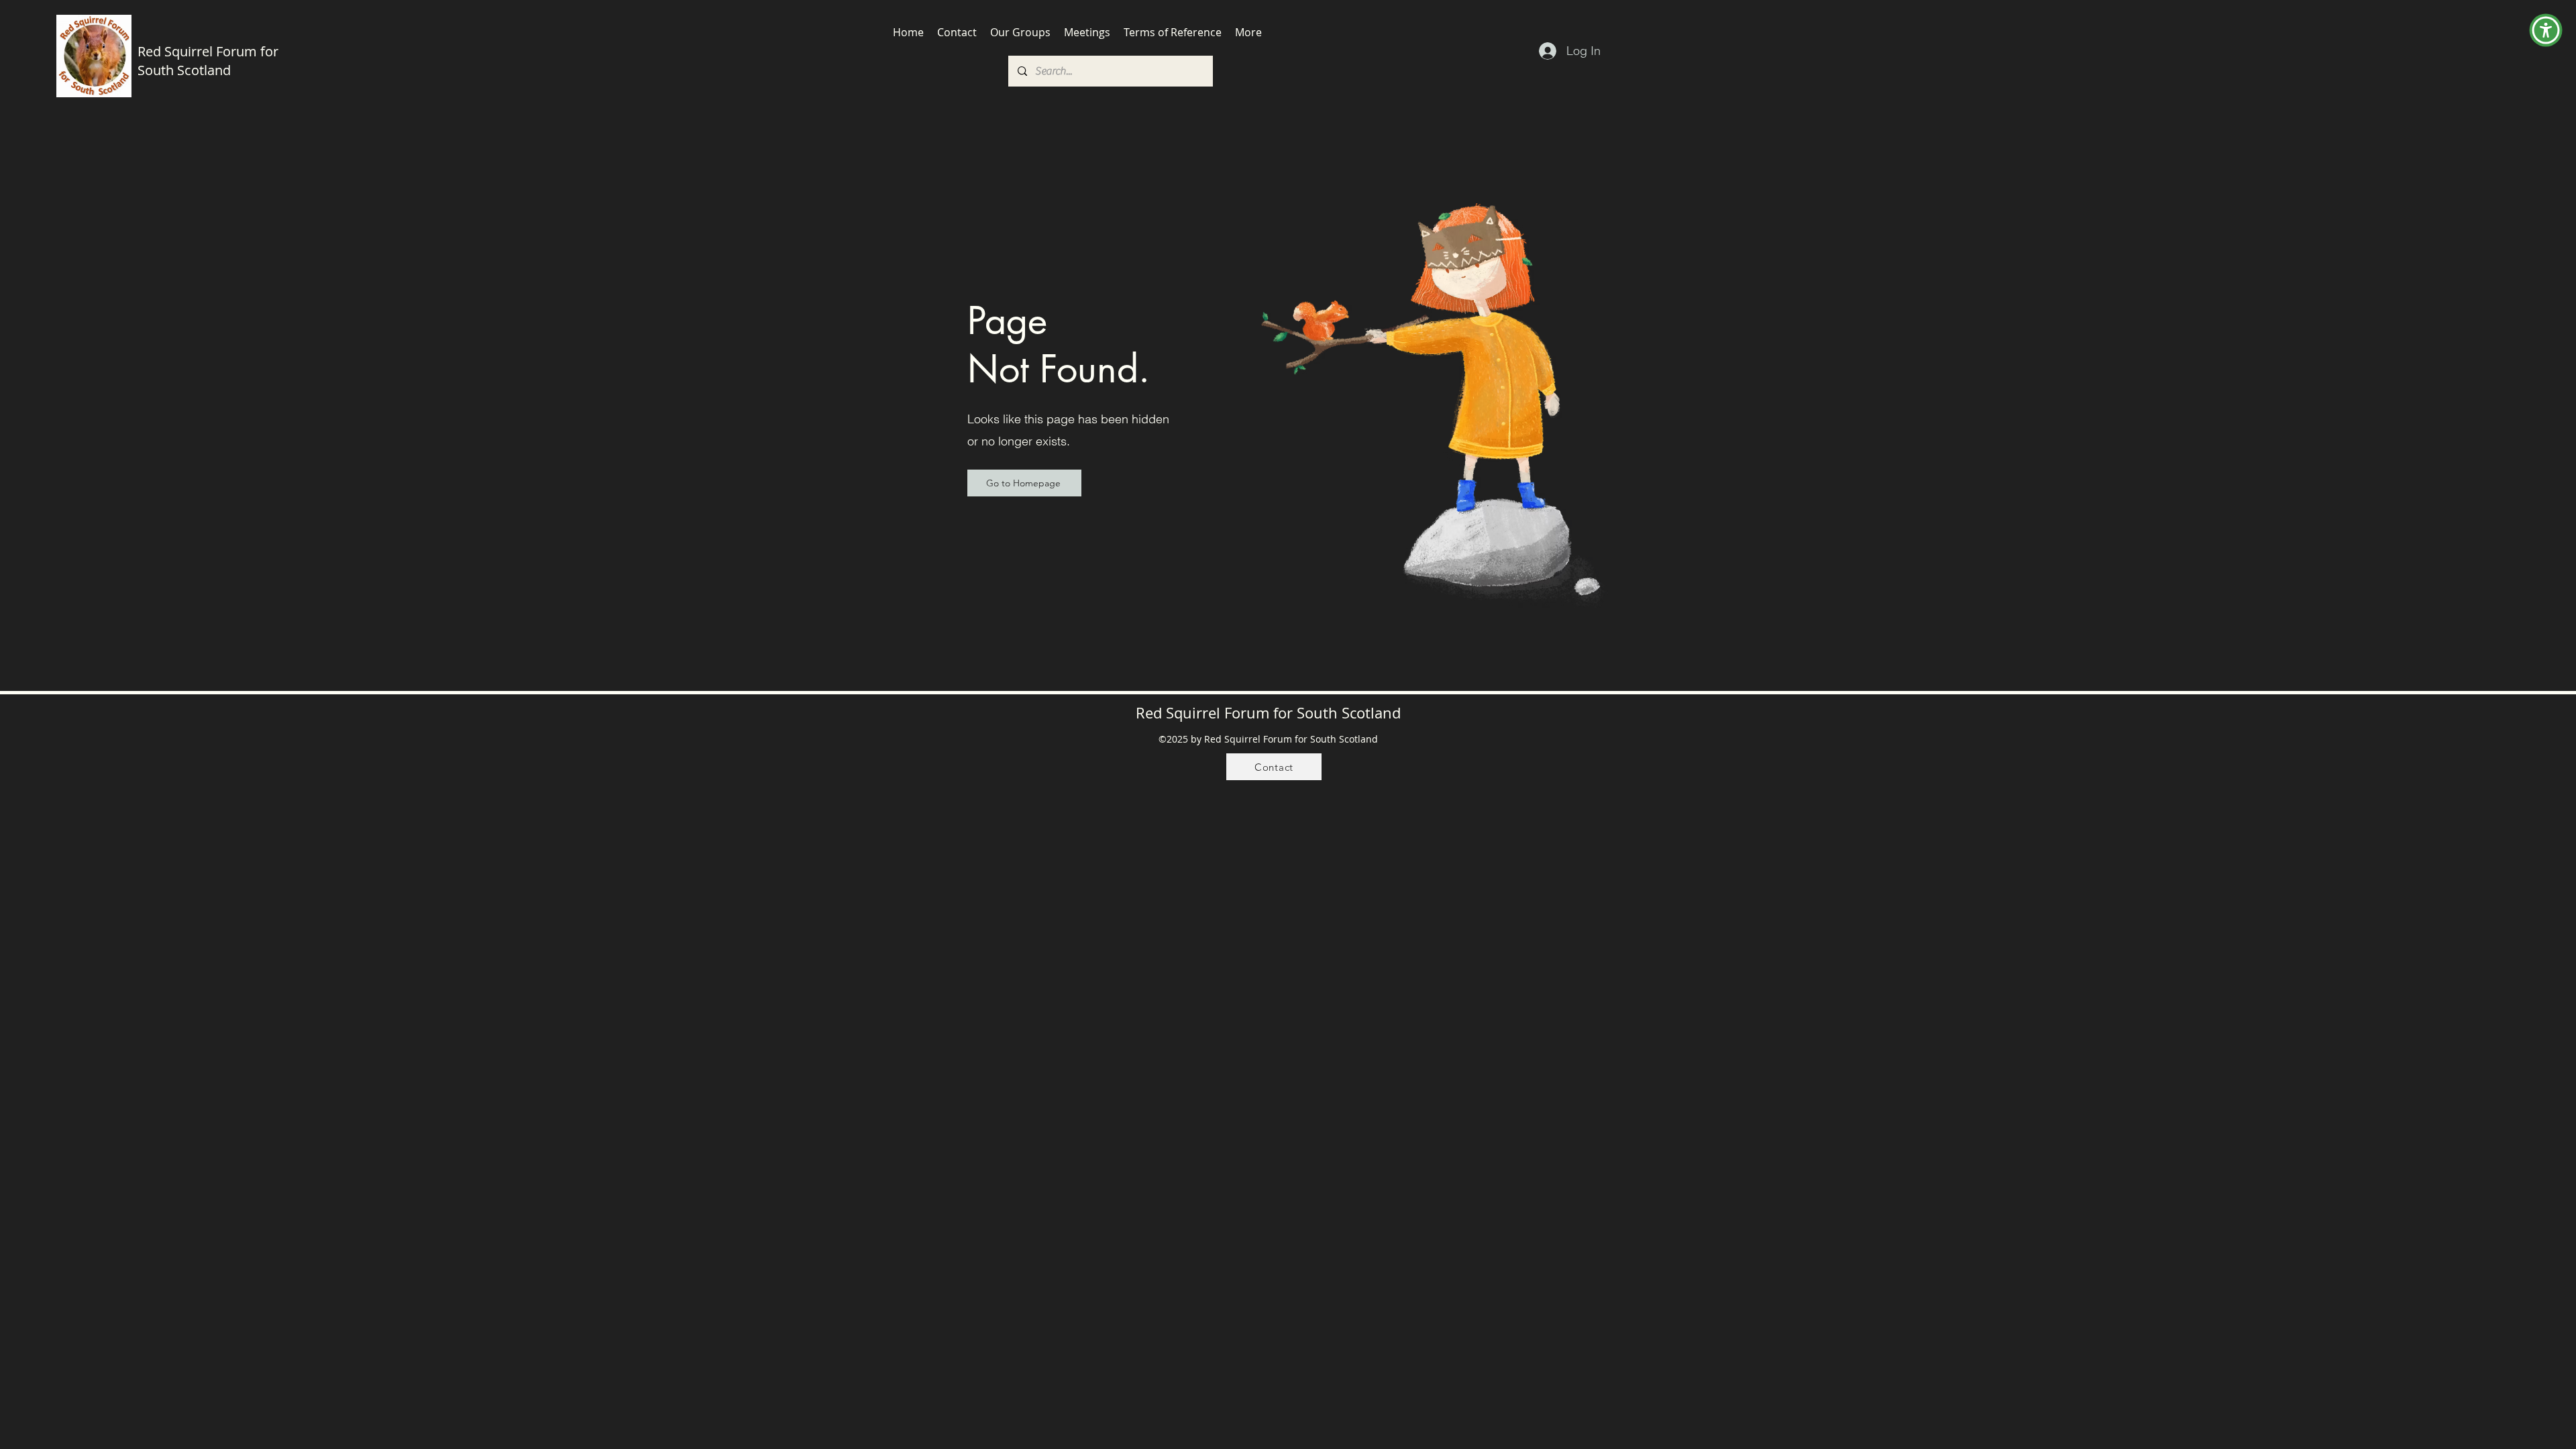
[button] (2546, 30)
